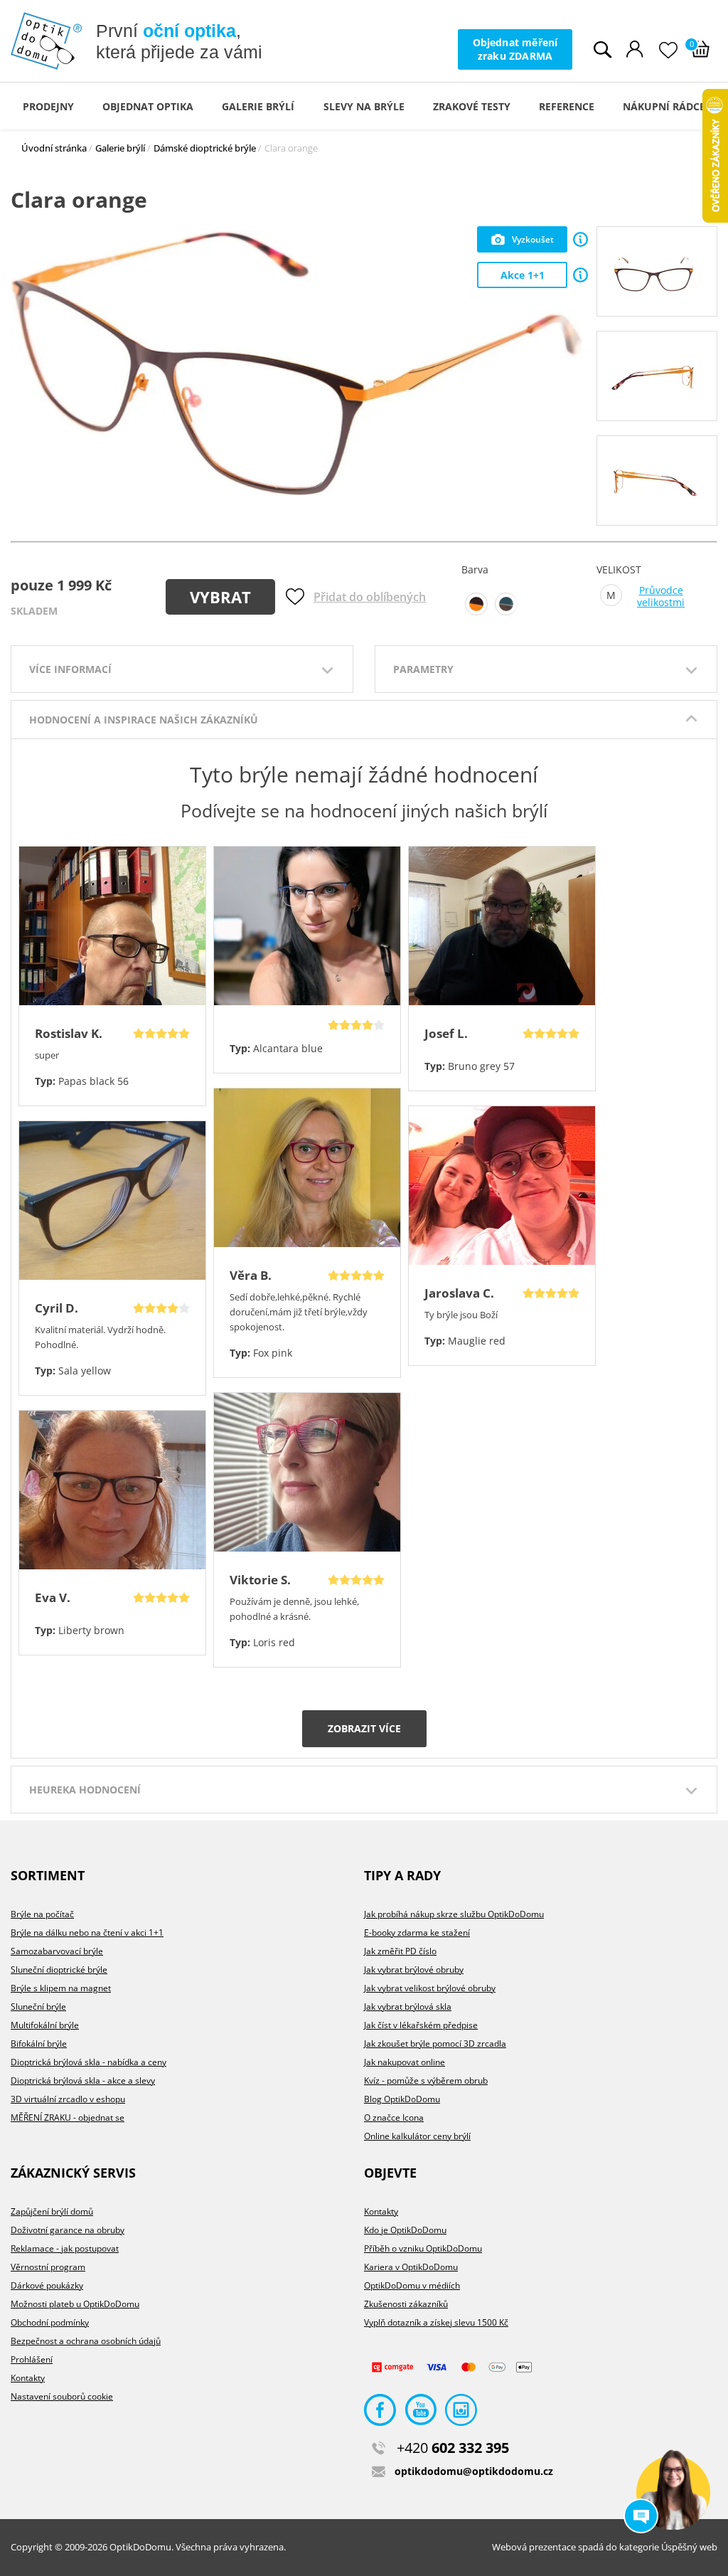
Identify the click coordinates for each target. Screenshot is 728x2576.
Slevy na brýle (364, 106)
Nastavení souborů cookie (62, 2396)
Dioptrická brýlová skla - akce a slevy (83, 2081)
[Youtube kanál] (421, 2413)
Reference (567, 106)
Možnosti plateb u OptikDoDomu (75, 2304)
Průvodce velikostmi (661, 597)
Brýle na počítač (42, 1914)
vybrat (220, 597)
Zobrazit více (364, 1728)
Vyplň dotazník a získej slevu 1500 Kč (436, 2322)
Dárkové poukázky (47, 2285)
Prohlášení (32, 2359)
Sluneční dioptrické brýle (59, 1970)
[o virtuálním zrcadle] (580, 239)
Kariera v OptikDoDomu (411, 2267)
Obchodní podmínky (50, 2322)
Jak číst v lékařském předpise (421, 2025)
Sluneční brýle (38, 2007)
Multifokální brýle (45, 2025)
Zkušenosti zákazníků (406, 2304)
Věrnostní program (48, 2267)
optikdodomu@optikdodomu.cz (474, 2471)
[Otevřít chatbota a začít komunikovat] (673, 2493)
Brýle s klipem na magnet (61, 1988)
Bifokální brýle (39, 2044)
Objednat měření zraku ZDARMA (515, 49)
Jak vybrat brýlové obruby (414, 1970)
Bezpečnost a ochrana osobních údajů (86, 2341)
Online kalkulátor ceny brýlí (417, 2136)
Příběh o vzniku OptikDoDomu (423, 2248)
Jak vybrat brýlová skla (408, 2007)
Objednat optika (148, 106)
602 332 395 (453, 2448)
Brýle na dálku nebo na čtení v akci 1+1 (87, 1933)
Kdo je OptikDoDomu (405, 2230)
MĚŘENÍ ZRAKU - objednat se (68, 2117)
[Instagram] (461, 2413)
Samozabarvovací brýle (57, 1951)
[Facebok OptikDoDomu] (380, 2413)
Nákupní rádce (664, 106)
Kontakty (28, 2378)
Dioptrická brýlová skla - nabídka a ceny (89, 2062)
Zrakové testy (472, 106)
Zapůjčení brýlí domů (52, 2211)
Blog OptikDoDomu (402, 2099)
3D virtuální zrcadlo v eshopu (68, 2099)
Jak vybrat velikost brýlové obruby (430, 1988)
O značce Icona (394, 2117)
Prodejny (48, 106)
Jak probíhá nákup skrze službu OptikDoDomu (454, 1914)
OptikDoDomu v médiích (412, 2285)
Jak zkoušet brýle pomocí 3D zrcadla (435, 2044)
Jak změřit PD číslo (400, 1951)
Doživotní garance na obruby (68, 2230)
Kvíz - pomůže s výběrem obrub (426, 2081)
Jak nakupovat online (405, 2062)
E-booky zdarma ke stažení (417, 1933)
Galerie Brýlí (258, 106)
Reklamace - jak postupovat (65, 2248)
